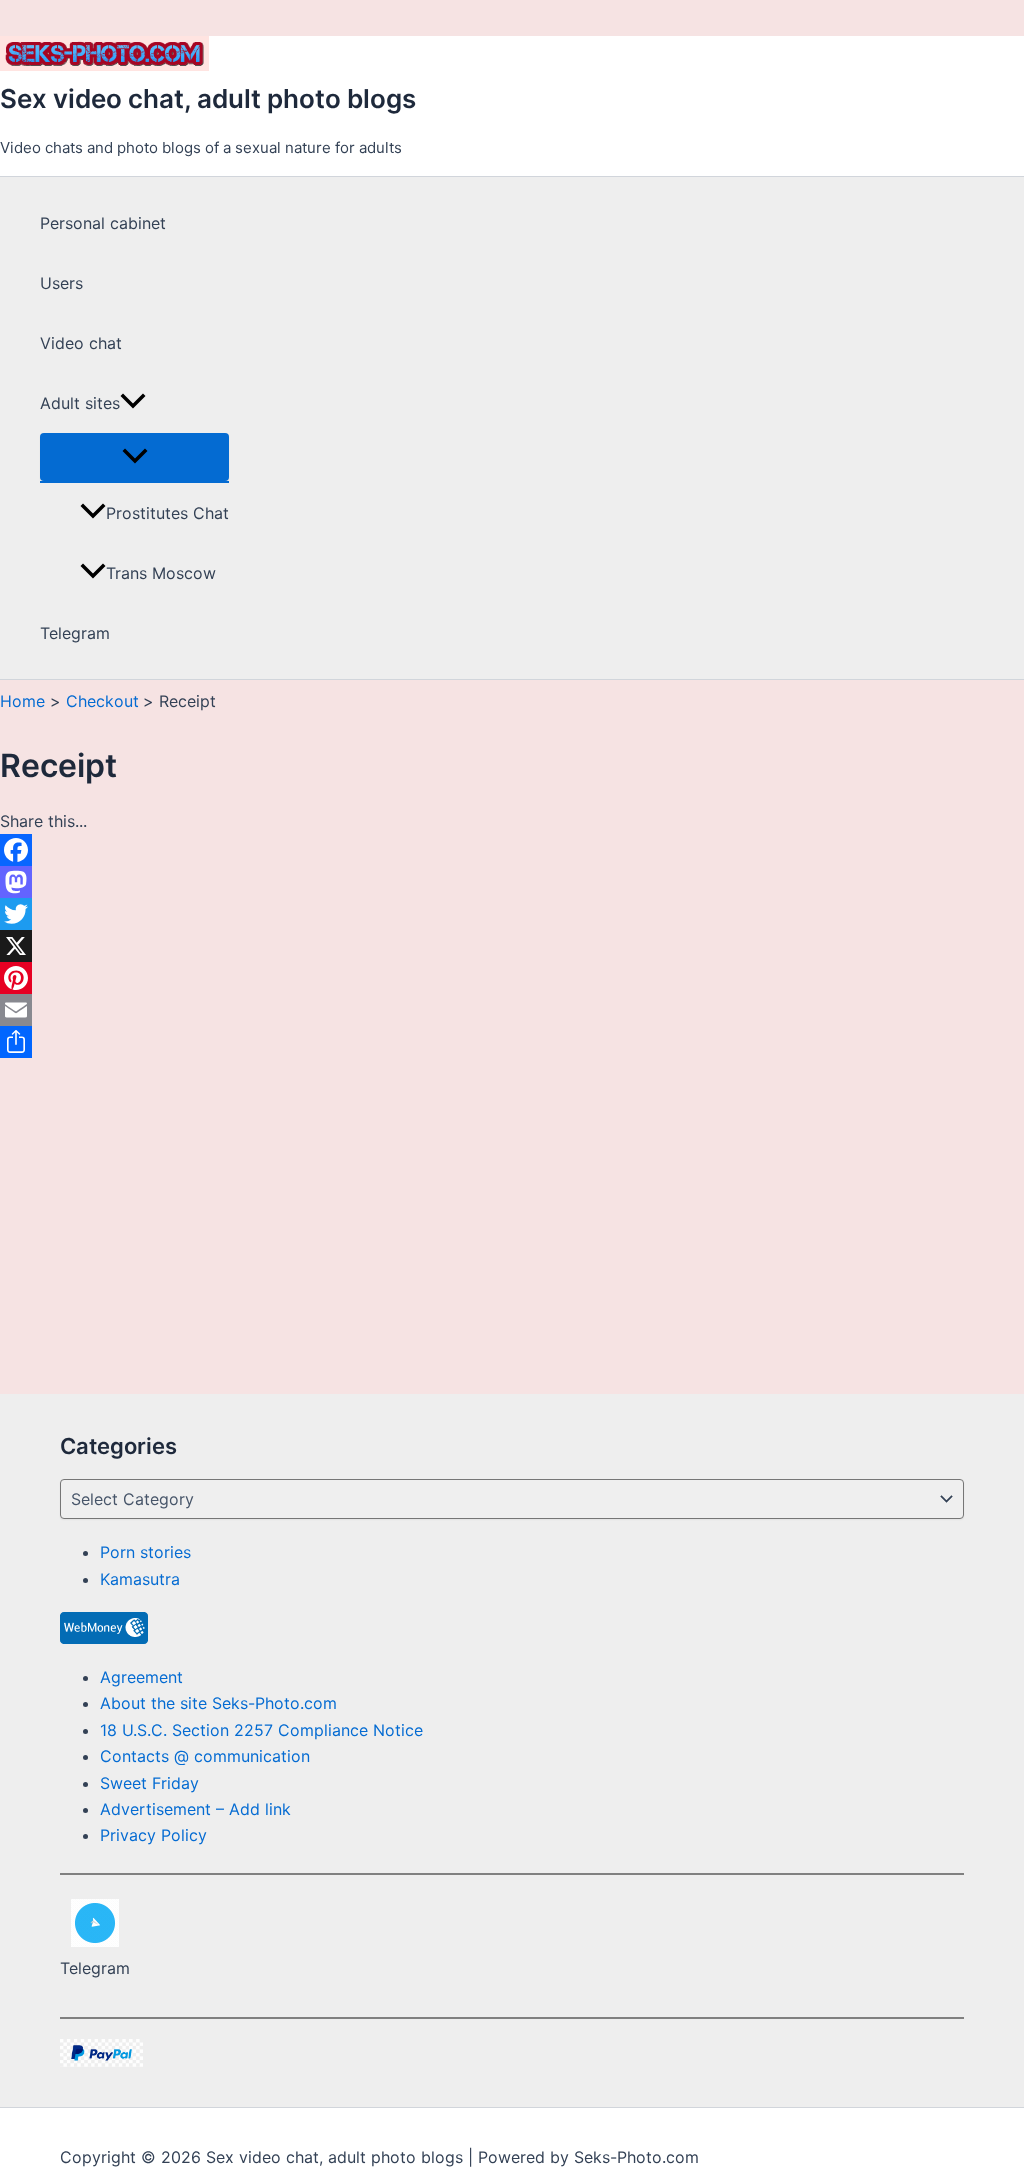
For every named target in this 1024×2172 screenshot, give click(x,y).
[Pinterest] (58, 978)
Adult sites (80, 403)
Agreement (141, 1677)
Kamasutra (140, 1579)
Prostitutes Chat (167, 513)
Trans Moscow (161, 573)
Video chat (81, 343)
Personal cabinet (103, 223)
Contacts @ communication (205, 1756)
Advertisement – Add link (195, 1809)
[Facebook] (58, 850)
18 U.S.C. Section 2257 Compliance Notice (261, 1730)
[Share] (58, 1042)
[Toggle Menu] (134, 457)
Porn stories (145, 1552)
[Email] (58, 1010)
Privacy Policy (153, 1835)
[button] (133, 403)
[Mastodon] (58, 882)
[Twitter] (58, 914)
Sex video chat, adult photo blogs (208, 98)
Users (61, 283)
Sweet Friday (149, 1783)
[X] (58, 946)
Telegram (75, 633)
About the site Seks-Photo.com (218, 1703)
